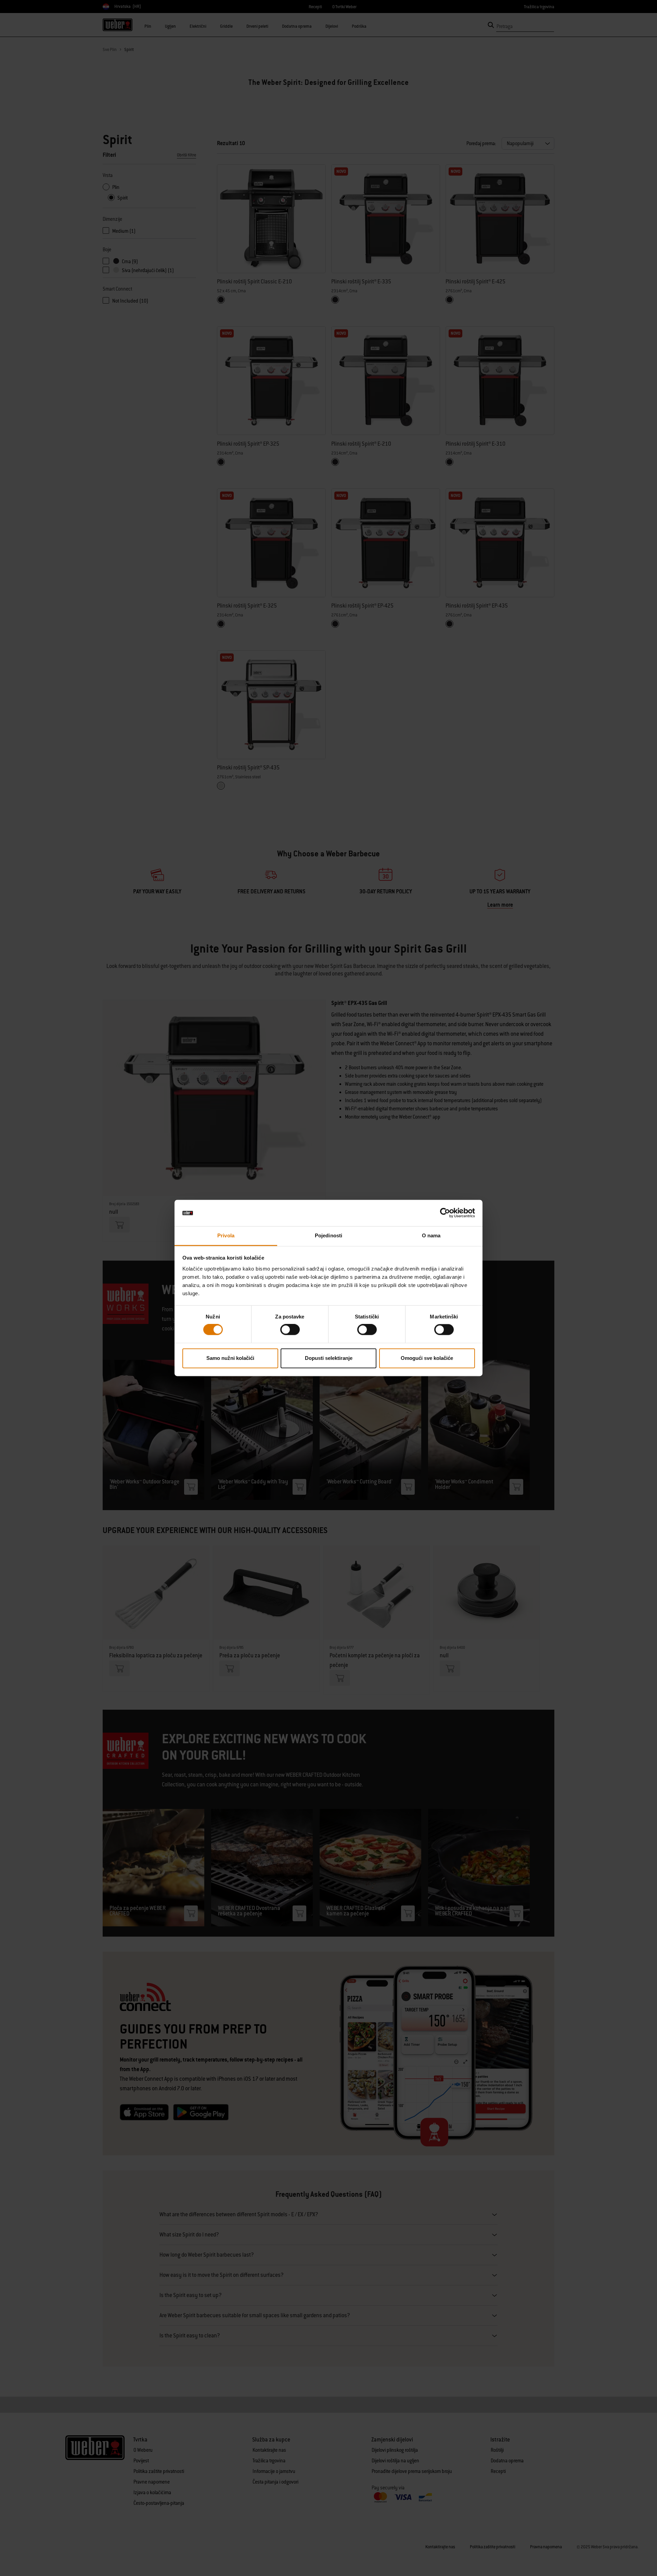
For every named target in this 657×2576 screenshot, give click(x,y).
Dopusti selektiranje (329, 1358)
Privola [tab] (226, 1235)
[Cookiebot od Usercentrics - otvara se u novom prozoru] (445, 1213)
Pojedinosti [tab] (328, 1235)
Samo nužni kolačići (230, 1358)
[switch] (290, 1330)
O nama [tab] (431, 1235)
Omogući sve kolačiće (427, 1358)
